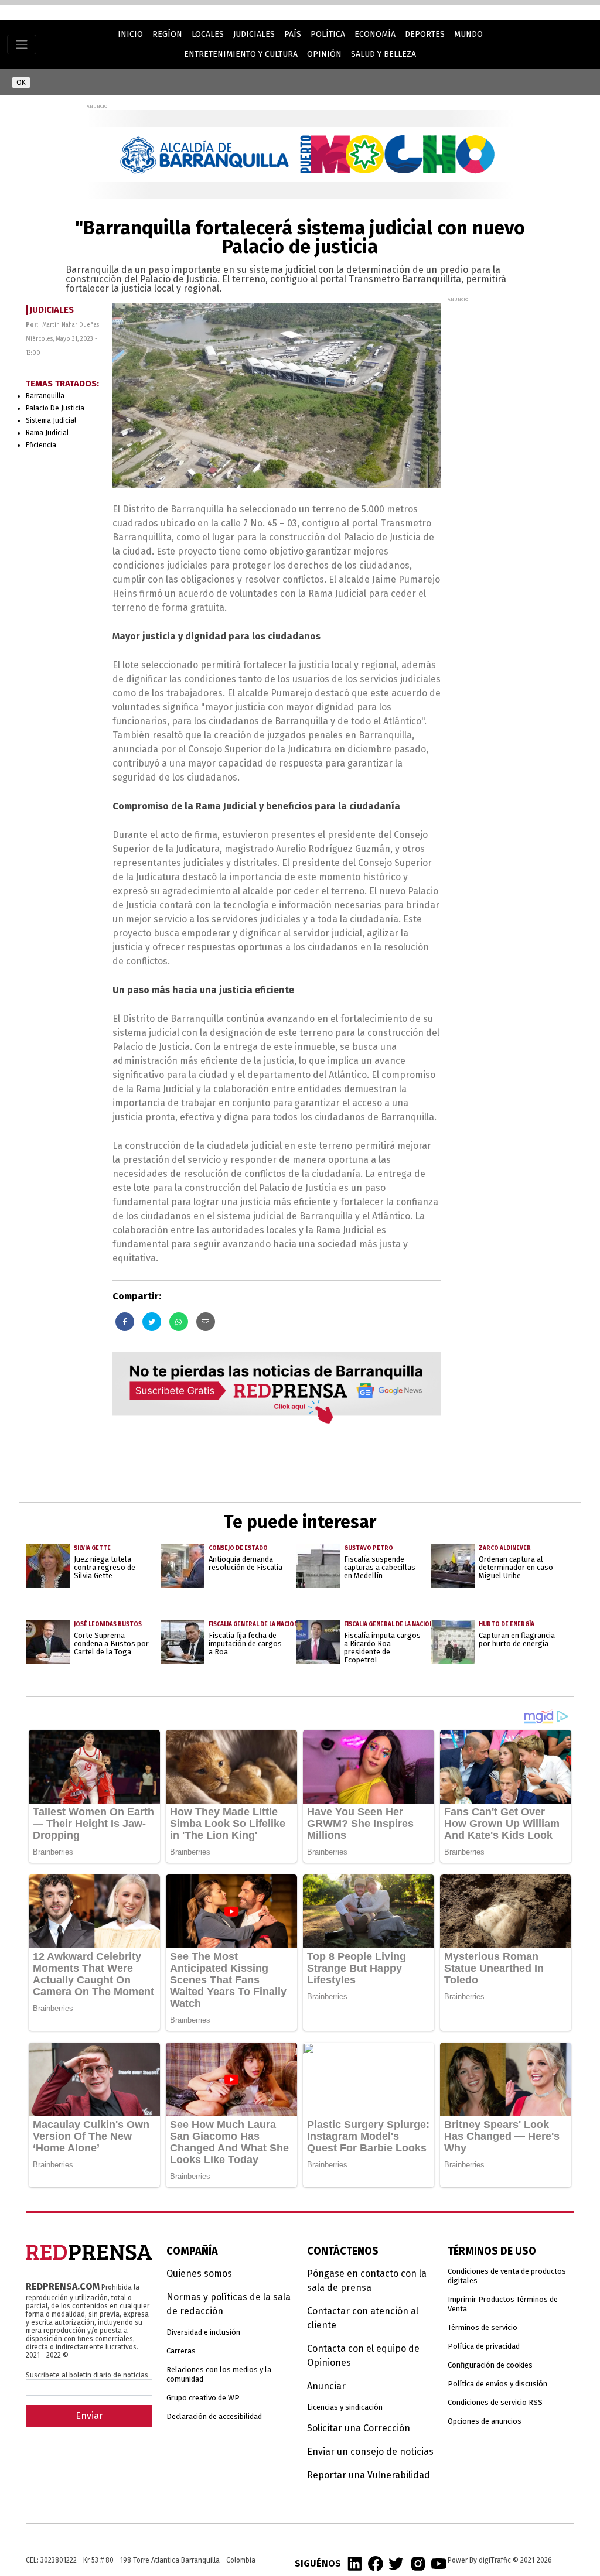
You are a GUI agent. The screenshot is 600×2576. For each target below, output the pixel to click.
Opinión (324, 54)
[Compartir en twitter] (152, 1322)
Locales (208, 34)
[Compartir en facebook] (125, 1322)
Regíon (167, 34)
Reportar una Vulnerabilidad (369, 2475)
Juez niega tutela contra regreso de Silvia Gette (105, 1567)
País (293, 34)
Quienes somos (199, 2274)
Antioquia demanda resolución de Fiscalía (246, 1563)
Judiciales (254, 34)
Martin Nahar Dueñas (71, 325)
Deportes (425, 34)
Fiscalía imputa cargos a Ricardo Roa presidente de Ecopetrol (382, 1648)
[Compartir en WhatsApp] (179, 1322)
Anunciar (326, 2386)
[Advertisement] (524, 376)
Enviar (89, 2416)
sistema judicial (51, 420)
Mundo (468, 34)
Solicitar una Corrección (359, 2428)
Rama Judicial (47, 433)
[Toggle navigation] (22, 45)
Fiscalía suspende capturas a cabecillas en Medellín (380, 1567)
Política (328, 34)
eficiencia (41, 445)
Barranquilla (45, 396)
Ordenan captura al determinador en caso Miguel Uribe (516, 1567)
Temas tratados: (62, 384)
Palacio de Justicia (55, 408)
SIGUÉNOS (318, 2563)
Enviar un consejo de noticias (370, 2452)
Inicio (130, 34)
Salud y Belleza (383, 54)
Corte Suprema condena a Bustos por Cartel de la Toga (111, 1643)
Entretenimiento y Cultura (241, 54)
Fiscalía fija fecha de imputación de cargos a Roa (245, 1643)
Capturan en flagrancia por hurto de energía (517, 1639)
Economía (375, 34)
